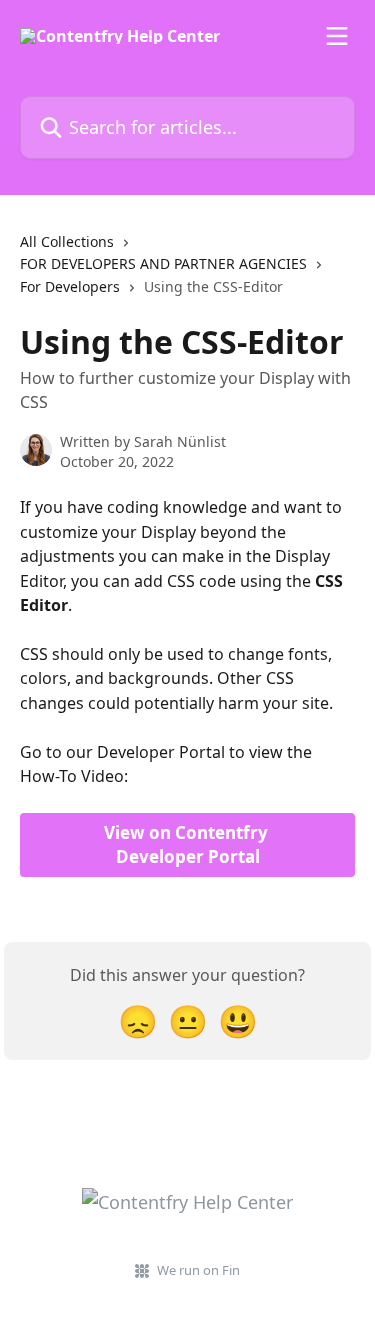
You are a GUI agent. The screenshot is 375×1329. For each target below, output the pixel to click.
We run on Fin (198, 1270)
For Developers (70, 286)
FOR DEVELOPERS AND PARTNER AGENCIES (163, 263)
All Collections (67, 241)
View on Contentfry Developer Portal (188, 844)
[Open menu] (337, 36)
